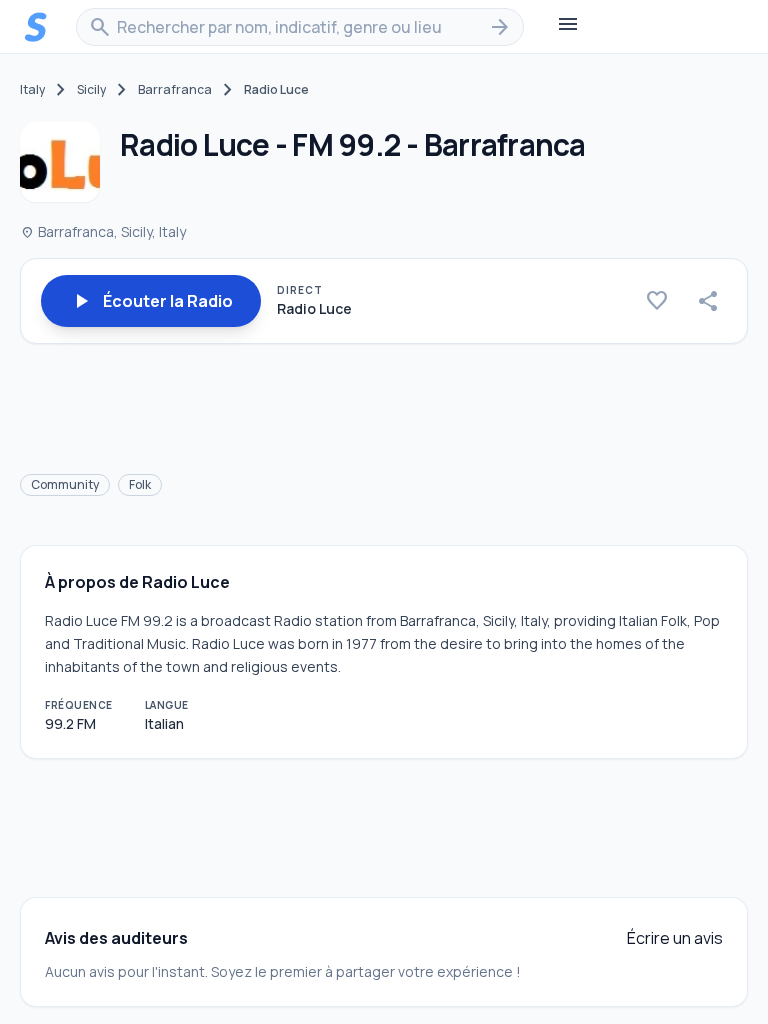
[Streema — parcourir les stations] (36, 27)
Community (65, 484)
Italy (32, 90)
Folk (140, 484)
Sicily (91, 90)
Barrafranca (175, 90)
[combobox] (300, 27)
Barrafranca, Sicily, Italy (103, 231)
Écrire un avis (675, 938)
